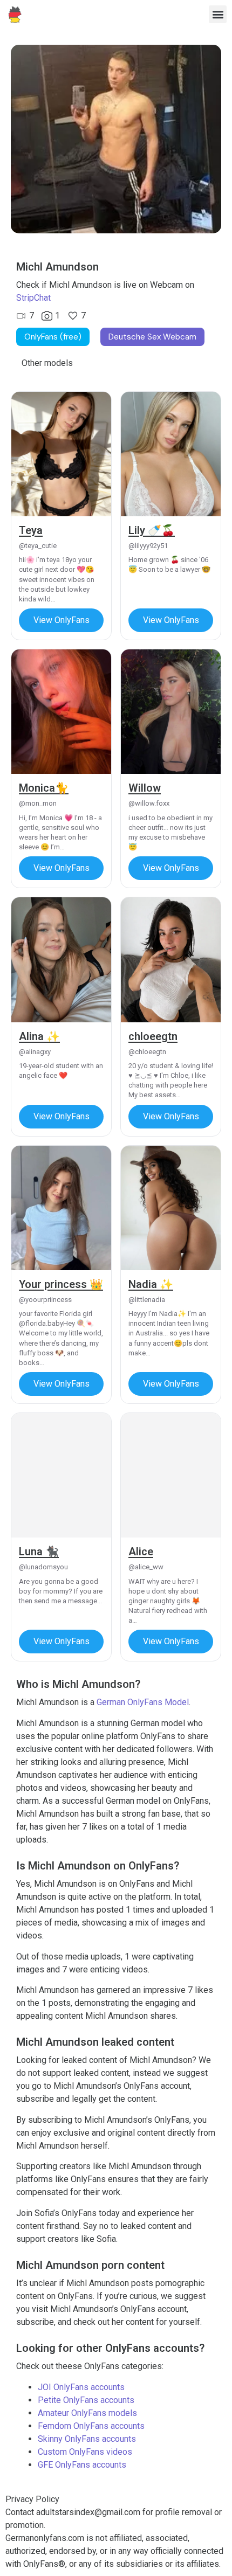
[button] (218, 14)
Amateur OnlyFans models (87, 2413)
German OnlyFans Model (143, 1702)
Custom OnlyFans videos (85, 2452)
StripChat (33, 298)
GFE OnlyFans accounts (82, 2465)
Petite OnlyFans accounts (86, 2400)
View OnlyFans (62, 620)
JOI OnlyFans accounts (81, 2387)
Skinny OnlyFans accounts (87, 2439)
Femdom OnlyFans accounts (91, 2426)
